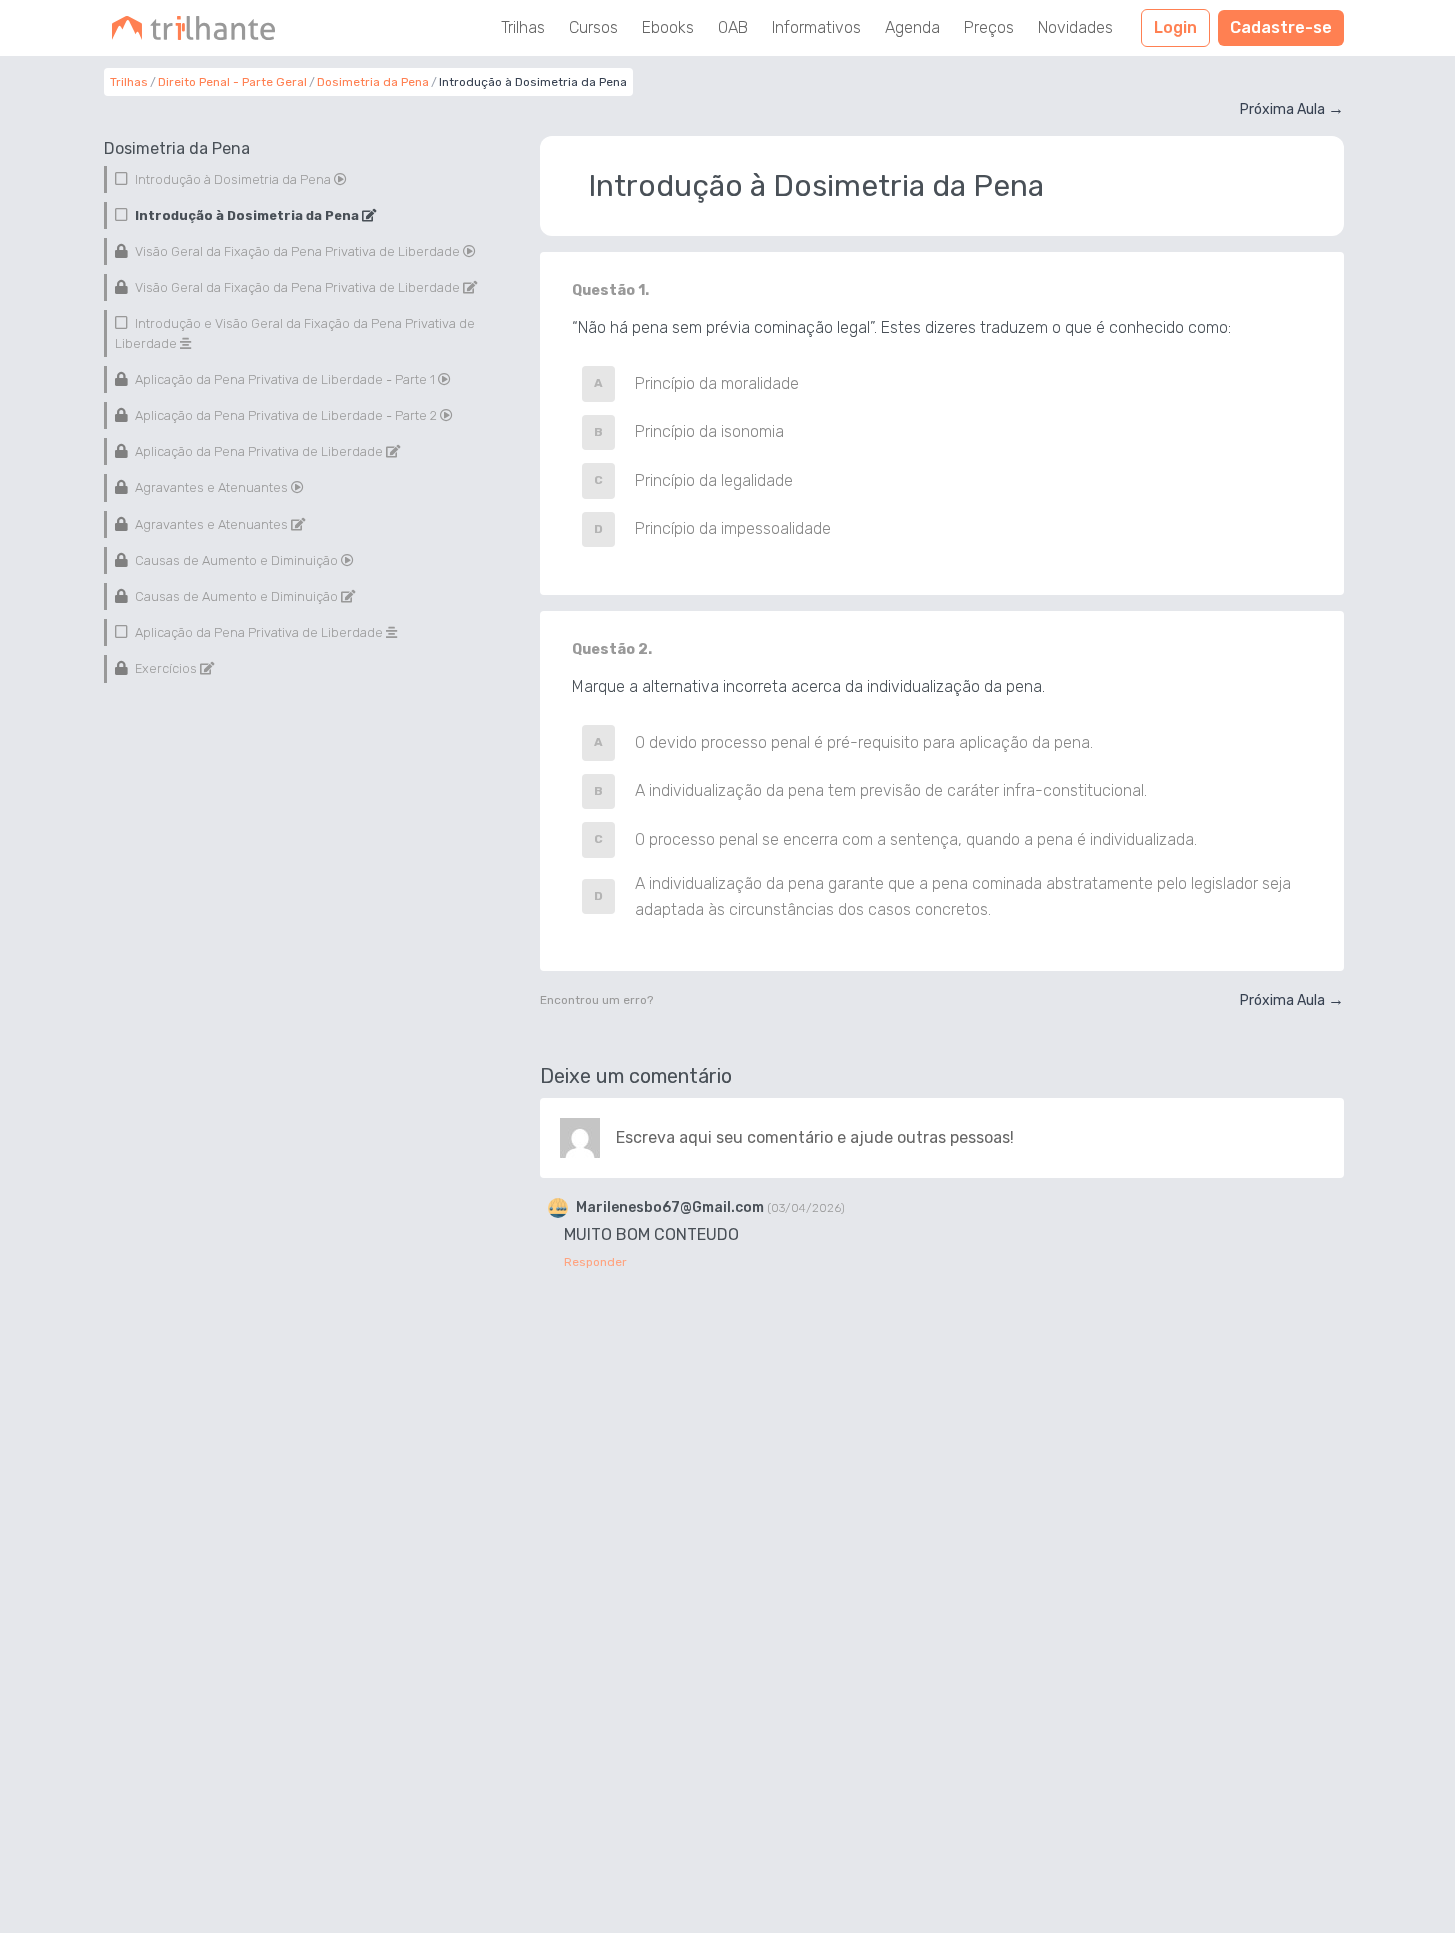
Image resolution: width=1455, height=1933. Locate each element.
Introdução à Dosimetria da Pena (233, 179)
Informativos (816, 27)
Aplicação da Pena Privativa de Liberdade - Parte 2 (286, 415)
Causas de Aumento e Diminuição (236, 560)
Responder (595, 1262)
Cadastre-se (1281, 27)
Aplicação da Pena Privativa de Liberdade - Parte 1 (285, 379)
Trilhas (523, 27)
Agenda (912, 27)
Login (1175, 27)
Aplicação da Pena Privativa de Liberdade (259, 452)
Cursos (593, 27)
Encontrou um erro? (596, 1000)
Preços (989, 27)
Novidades (1075, 27)
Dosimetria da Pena (373, 82)
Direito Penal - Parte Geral (232, 82)
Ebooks (668, 27)
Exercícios (166, 669)
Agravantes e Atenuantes (211, 488)
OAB (733, 27)
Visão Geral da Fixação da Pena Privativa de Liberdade (297, 251)
